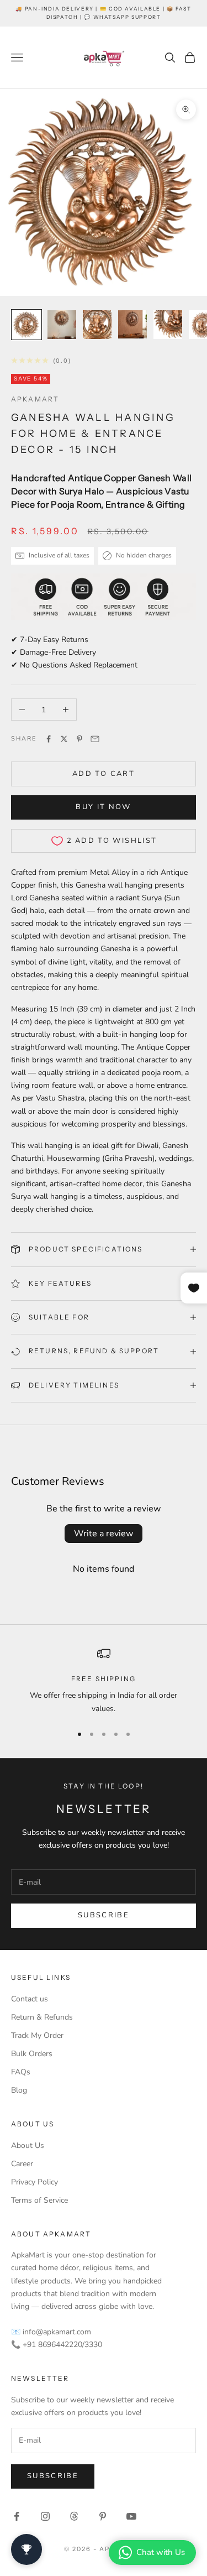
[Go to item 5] (168, 325)
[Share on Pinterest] (79, 739)
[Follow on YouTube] (131, 2516)
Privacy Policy (34, 2182)
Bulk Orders (32, 2054)
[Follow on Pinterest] (103, 2516)
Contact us (30, 1999)
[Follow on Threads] (74, 2516)
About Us (28, 2145)
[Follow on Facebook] (17, 2516)
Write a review (104, 1534)
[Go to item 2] (62, 325)
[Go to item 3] (97, 325)
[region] (104, 1681)
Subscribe (104, 1915)
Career (22, 2164)
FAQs (21, 2072)
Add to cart (104, 774)
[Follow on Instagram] (45, 2516)
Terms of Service (39, 2200)
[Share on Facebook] (49, 739)
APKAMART (35, 399)
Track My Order (37, 2035)
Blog (19, 2090)
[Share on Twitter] (64, 739)
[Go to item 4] (132, 325)
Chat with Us (161, 2552)
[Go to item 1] (26, 325)
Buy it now (103, 807)
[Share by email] (95, 739)
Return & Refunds (42, 2017)
